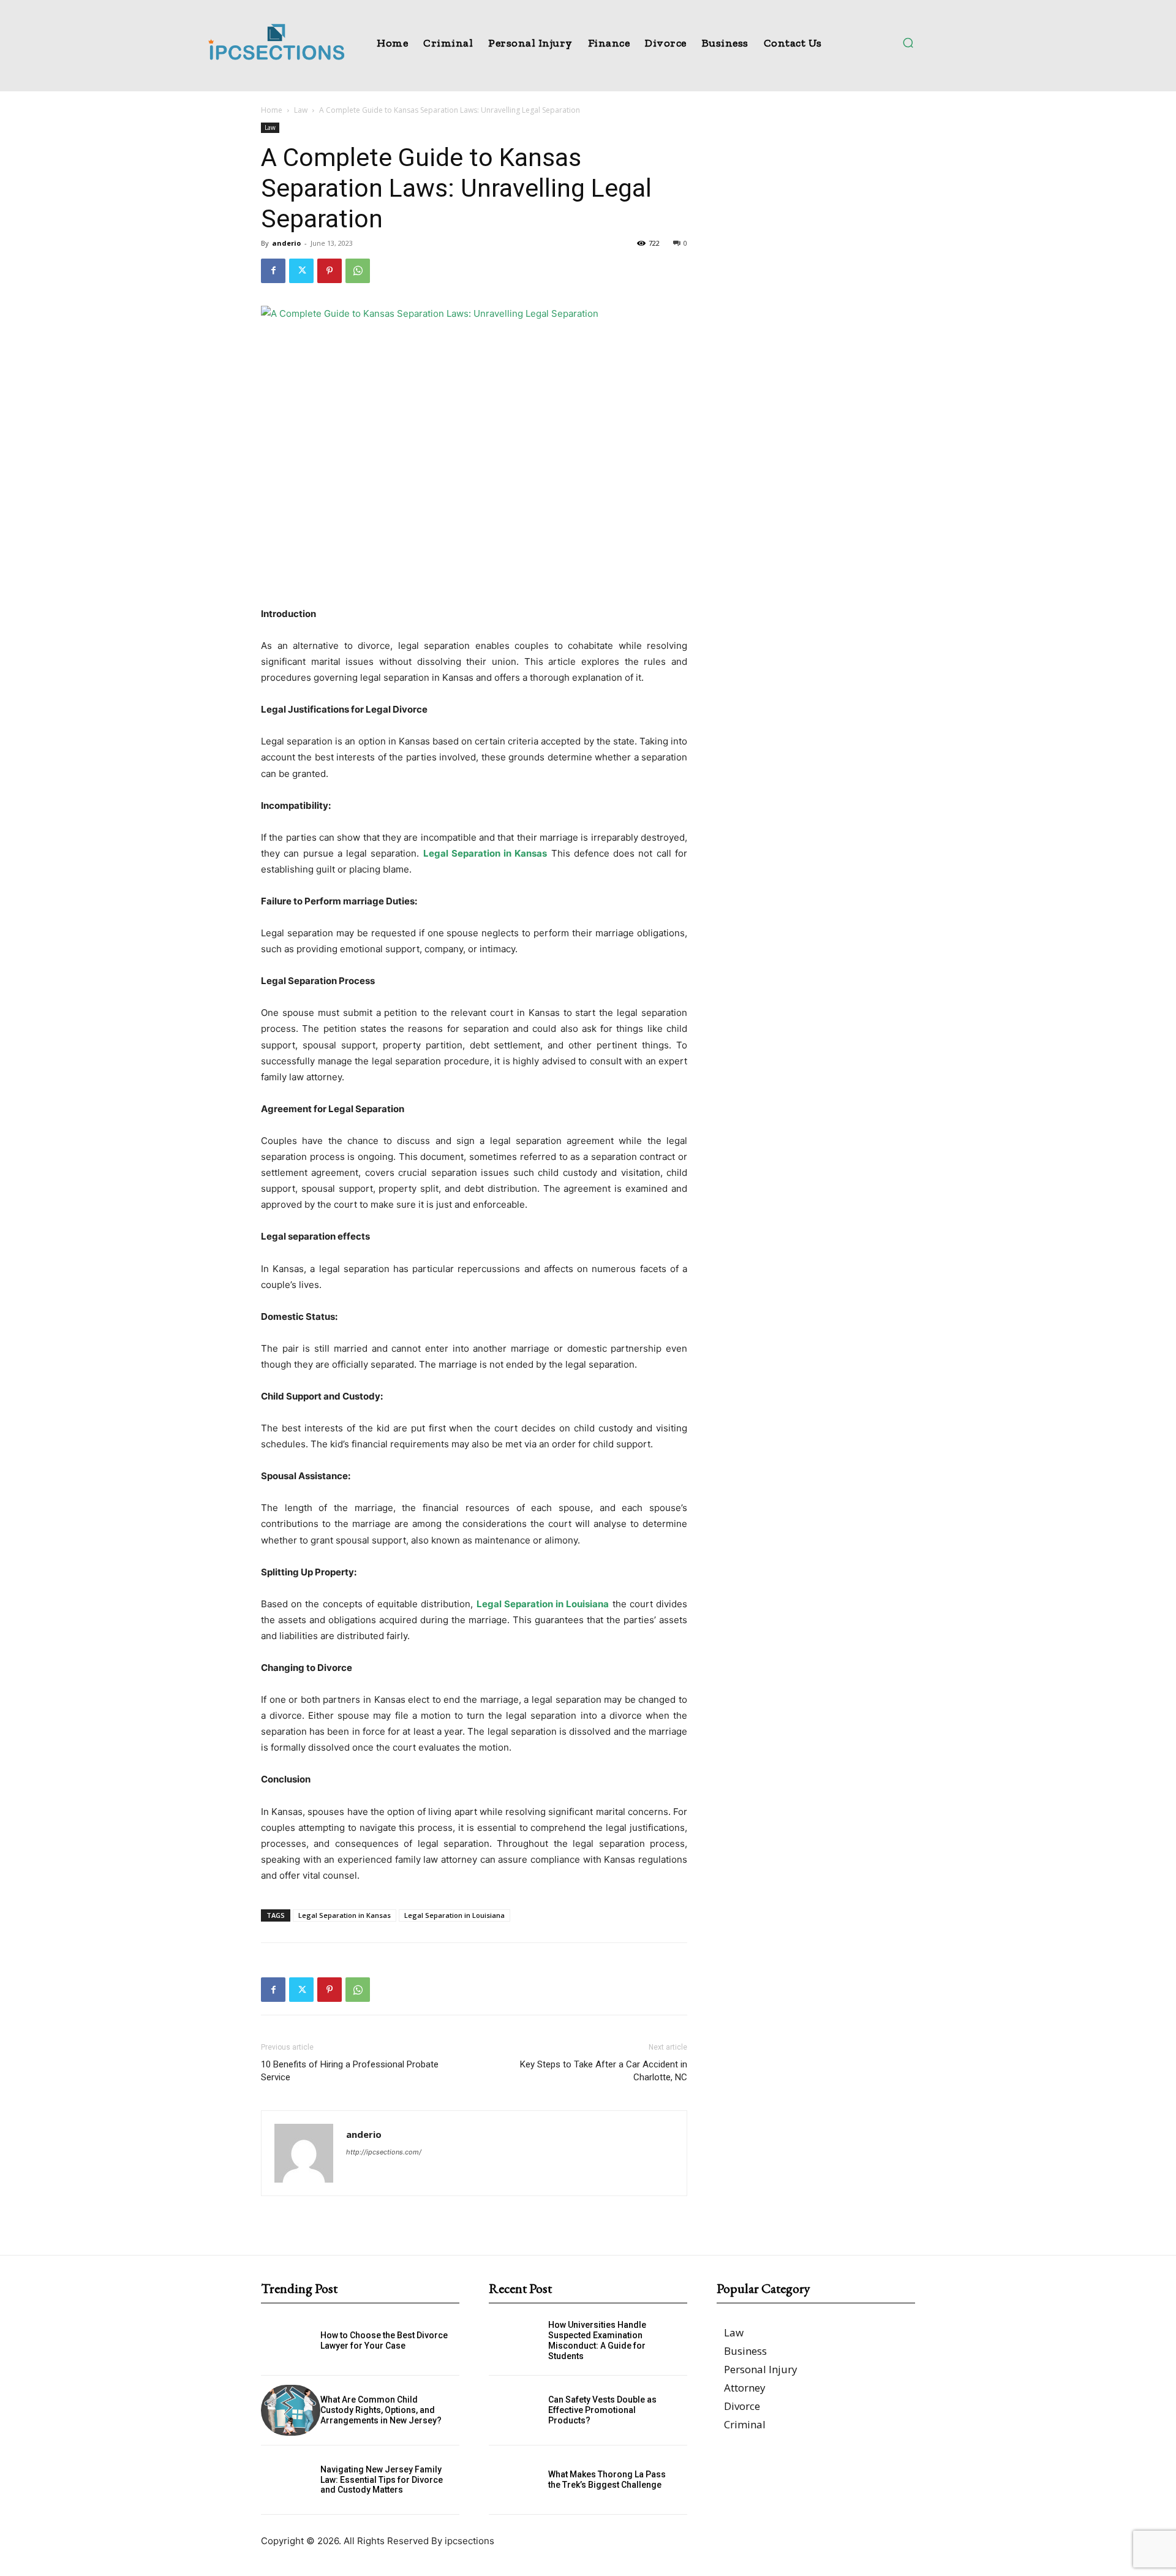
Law (301, 110)
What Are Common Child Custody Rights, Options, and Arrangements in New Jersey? (381, 2410)
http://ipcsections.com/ (384, 2152)
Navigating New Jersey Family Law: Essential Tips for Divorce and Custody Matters (382, 2480)
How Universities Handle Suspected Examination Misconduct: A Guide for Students (597, 2340)
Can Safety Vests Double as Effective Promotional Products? (602, 2410)
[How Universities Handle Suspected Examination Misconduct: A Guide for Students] (518, 2340)
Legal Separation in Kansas (345, 1915)
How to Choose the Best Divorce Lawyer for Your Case (384, 2340)
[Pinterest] (330, 271)
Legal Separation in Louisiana (454, 1915)
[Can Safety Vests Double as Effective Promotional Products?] (518, 2410)
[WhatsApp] (358, 271)
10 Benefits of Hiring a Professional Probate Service (350, 2071)
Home (272, 110)
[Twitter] (301, 271)
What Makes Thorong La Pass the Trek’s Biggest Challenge (607, 2479)
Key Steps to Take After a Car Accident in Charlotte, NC (604, 2071)
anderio (286, 243)
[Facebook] (273, 271)
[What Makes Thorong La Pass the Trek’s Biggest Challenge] (518, 2480)
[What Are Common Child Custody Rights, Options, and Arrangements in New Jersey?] (291, 2410)
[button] (908, 42)
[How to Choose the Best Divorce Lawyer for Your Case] (291, 2340)
